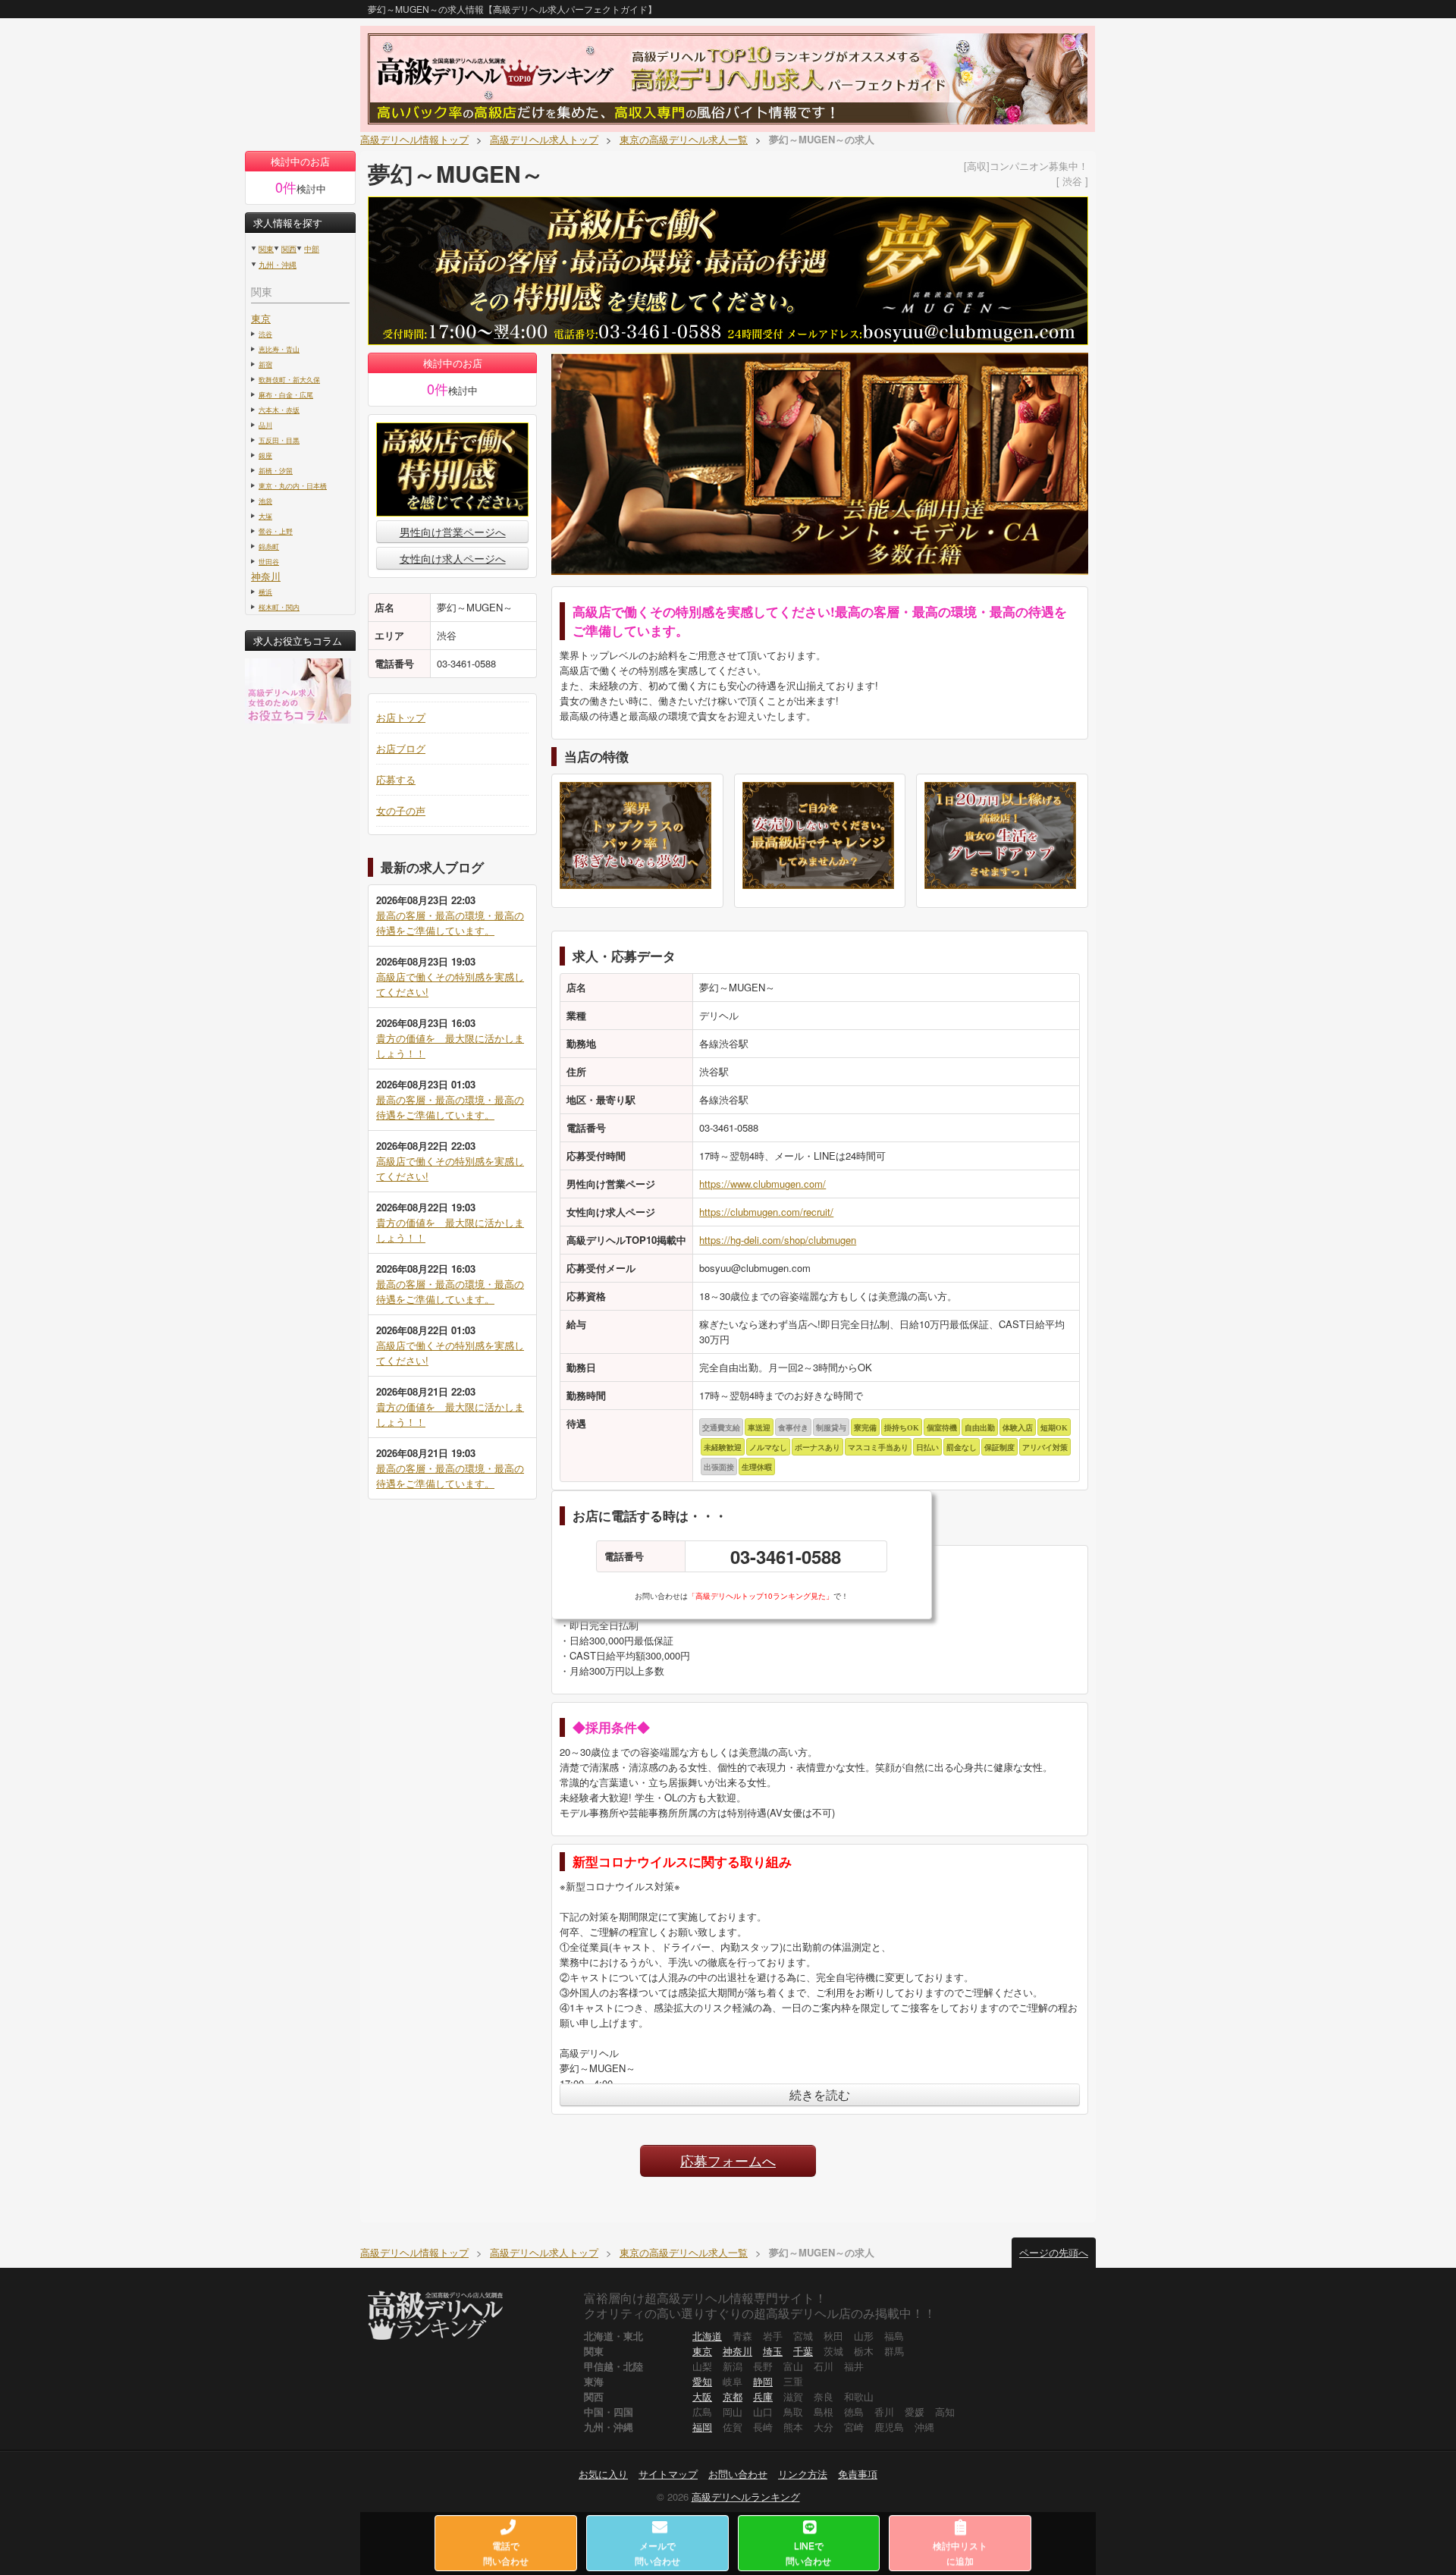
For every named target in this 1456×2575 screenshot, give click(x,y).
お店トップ (401, 717)
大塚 (265, 516)
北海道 (707, 2336)
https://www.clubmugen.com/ (763, 1184)
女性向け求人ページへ (453, 558)
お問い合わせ (738, 2474)
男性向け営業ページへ (453, 532)
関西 (289, 249)
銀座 (265, 455)
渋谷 (265, 334)
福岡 (702, 2427)
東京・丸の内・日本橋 (293, 485)
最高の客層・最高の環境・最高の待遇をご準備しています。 (450, 923)
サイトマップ (668, 2474)
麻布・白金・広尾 (286, 394)
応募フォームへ (728, 2160)
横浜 (265, 592)
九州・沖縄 (278, 265)
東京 (261, 318)
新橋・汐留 (276, 470)
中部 (312, 249)
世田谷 (269, 561)
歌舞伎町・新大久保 (289, 379)
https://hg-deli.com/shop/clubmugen (778, 1240)
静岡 (763, 2381)
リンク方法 (803, 2474)
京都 (733, 2396)
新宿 (265, 364)
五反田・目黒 (279, 440)
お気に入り (603, 2474)
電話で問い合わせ (506, 2553)
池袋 (265, 501)
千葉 (803, 2351)
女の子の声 (401, 810)
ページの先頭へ (1054, 2252)
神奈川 (266, 576)
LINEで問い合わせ (808, 2553)
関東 (266, 249)
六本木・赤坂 (279, 410)
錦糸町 (269, 546)
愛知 (702, 2381)
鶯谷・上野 (276, 531)
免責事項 (858, 2474)
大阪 (702, 2396)
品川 (265, 425)
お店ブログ (401, 748)
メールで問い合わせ (657, 2553)
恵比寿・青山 (279, 349)
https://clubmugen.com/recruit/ (766, 1212)
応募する (396, 779)
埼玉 (773, 2351)
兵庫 (763, 2396)
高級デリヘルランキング (746, 2496)
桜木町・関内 (279, 607)
